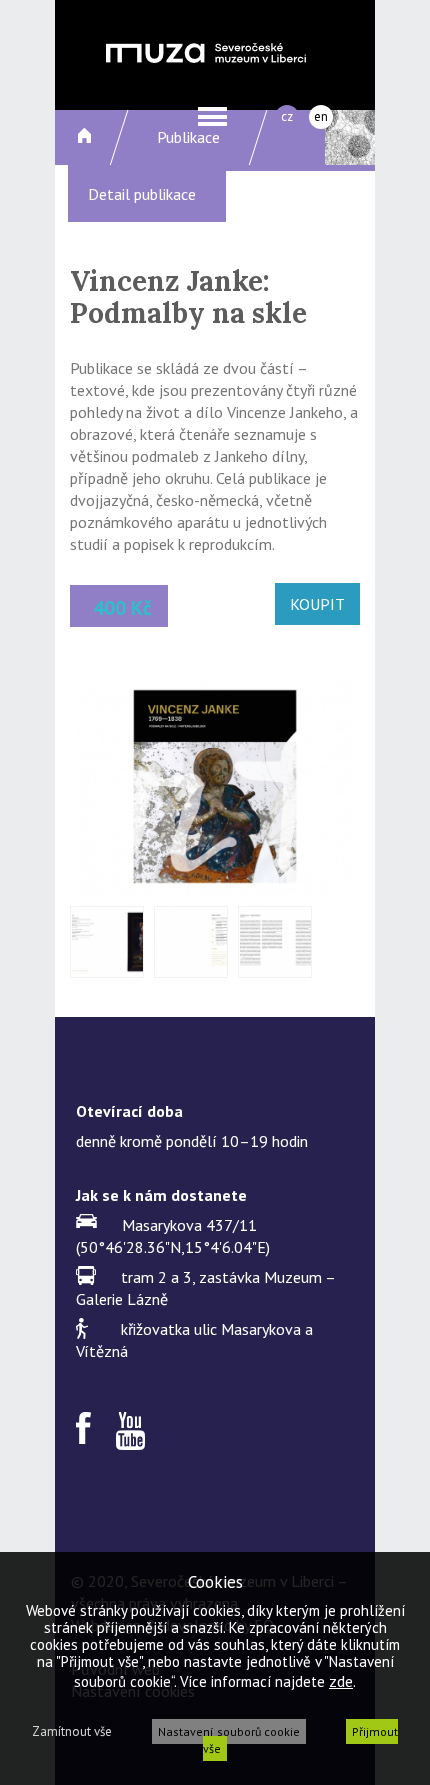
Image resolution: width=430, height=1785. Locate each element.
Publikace (188, 137)
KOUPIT (317, 604)
